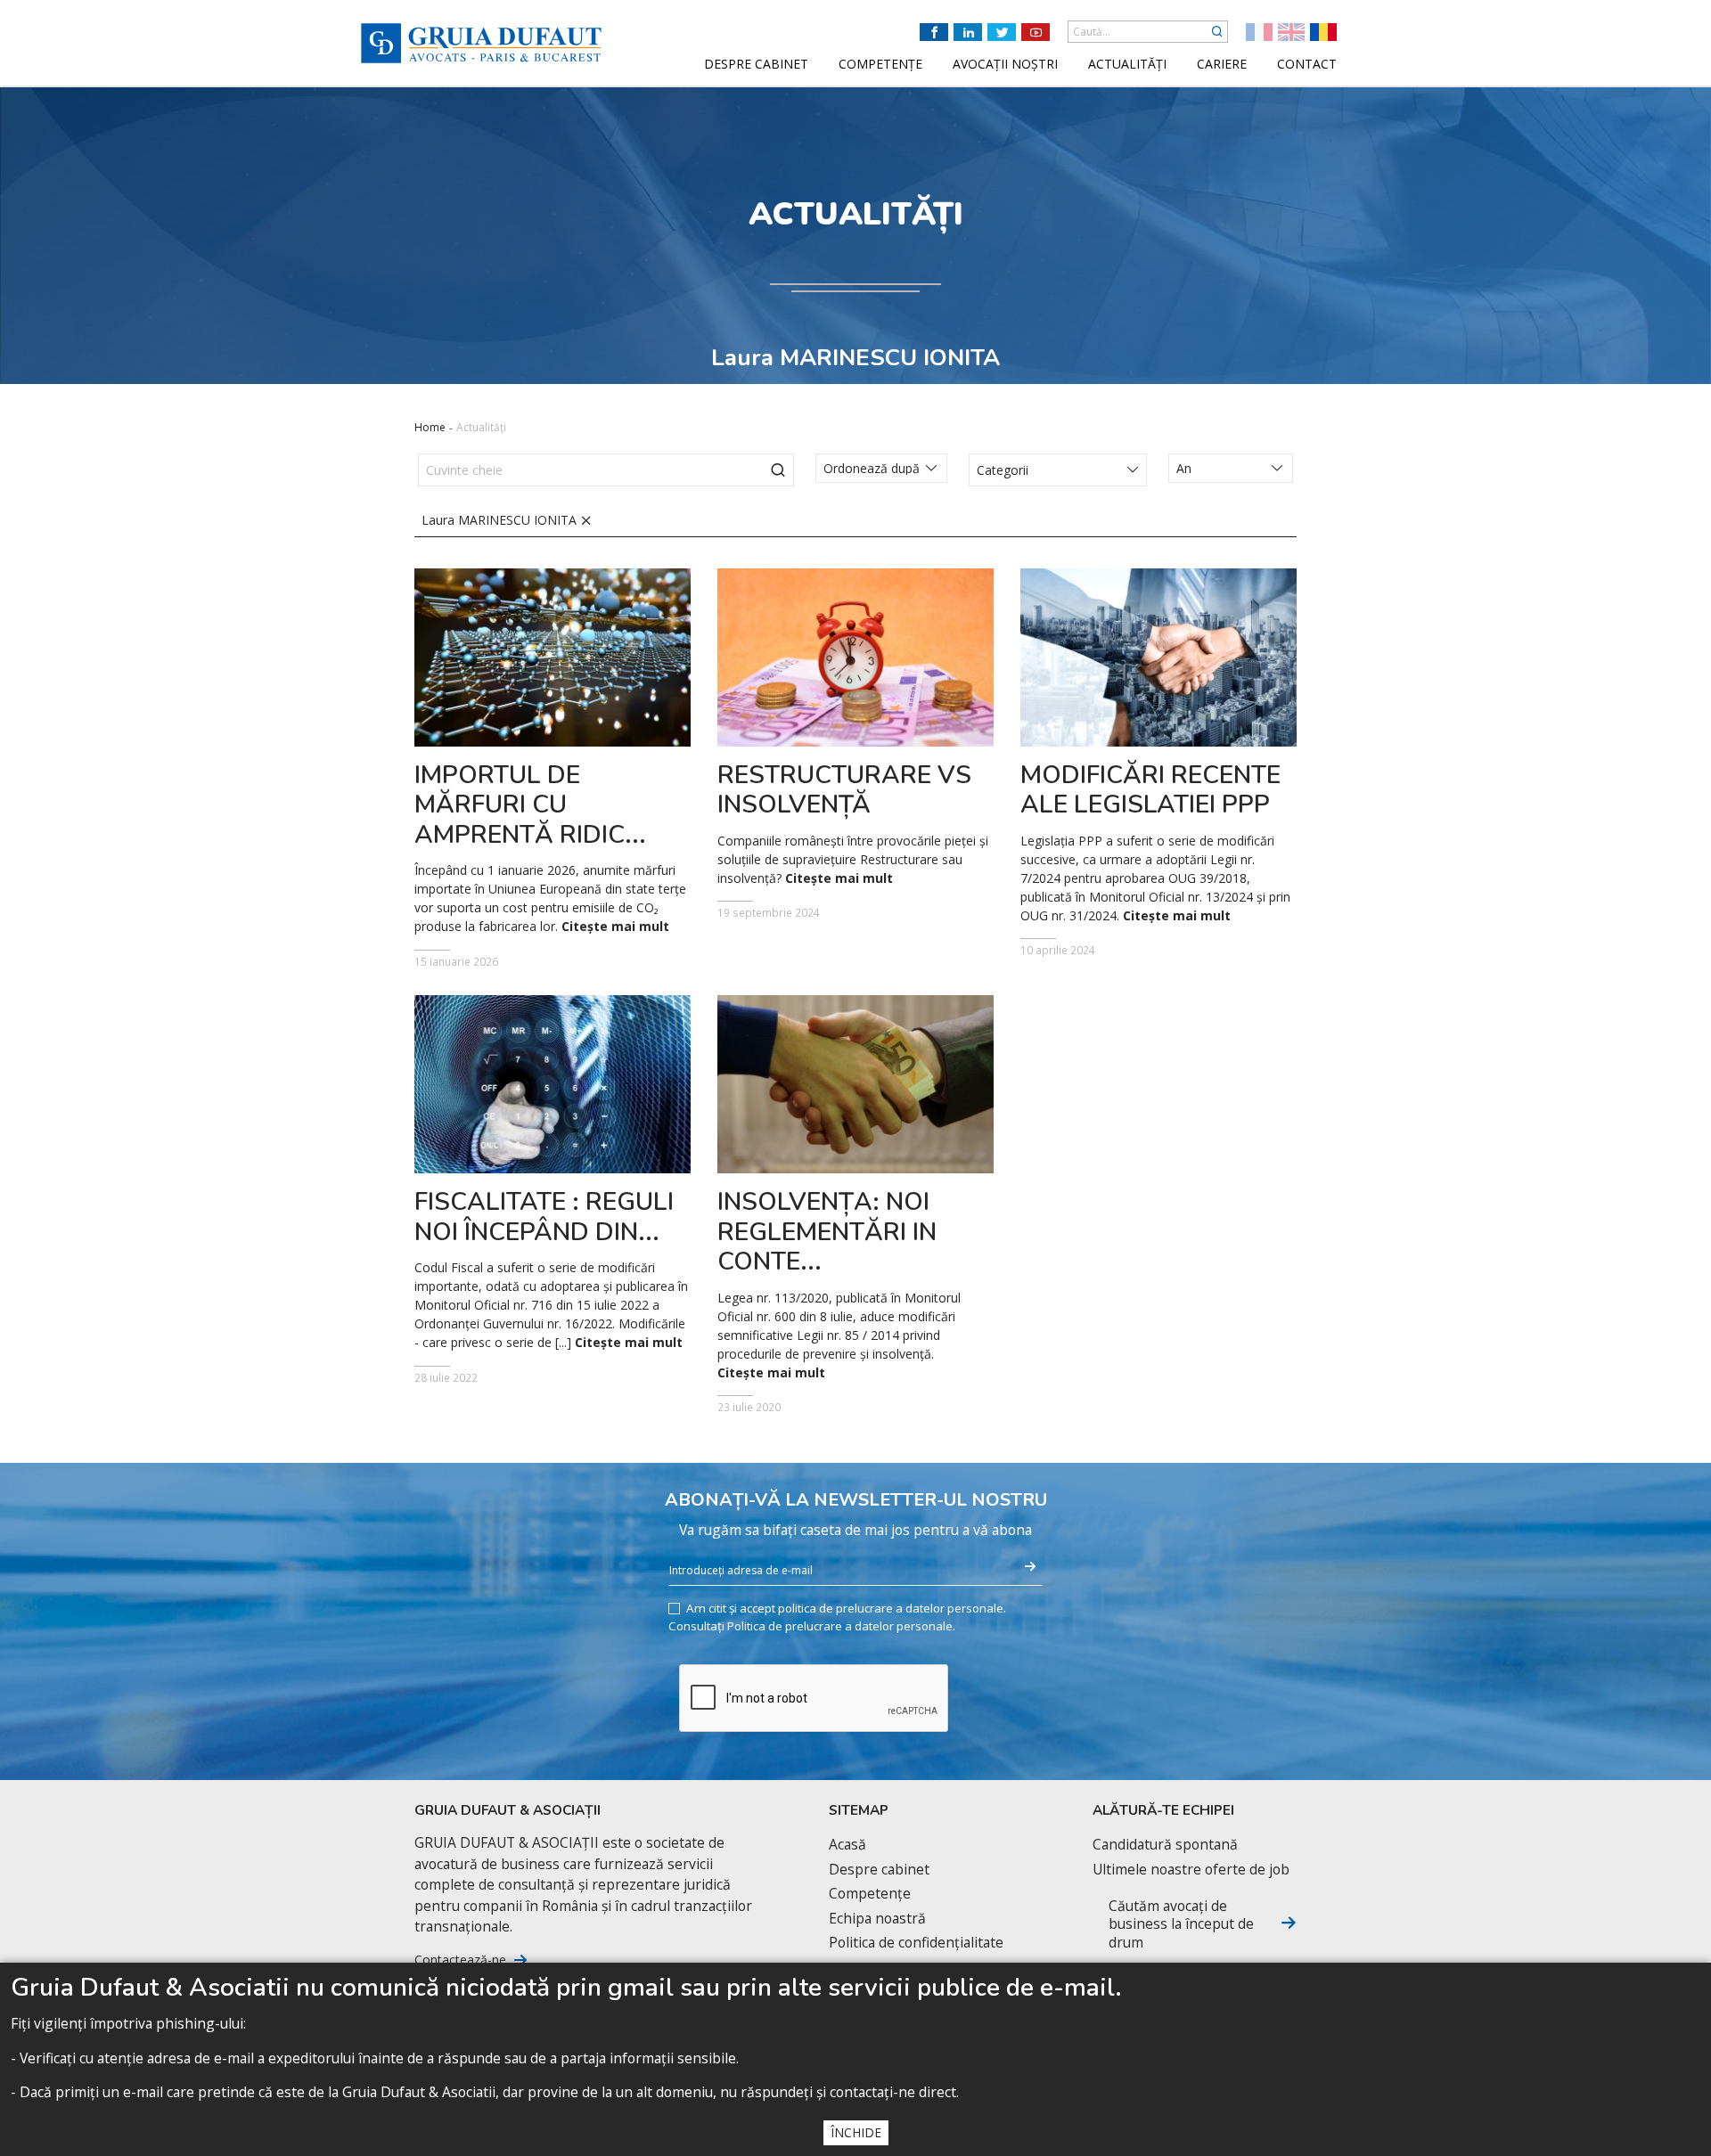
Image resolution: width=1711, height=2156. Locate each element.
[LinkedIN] (968, 32)
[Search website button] (1217, 32)
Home (430, 427)
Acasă (847, 1845)
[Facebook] (934, 32)
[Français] (1259, 32)
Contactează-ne (460, 1960)
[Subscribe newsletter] (1030, 1567)
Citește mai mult (615, 927)
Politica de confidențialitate (916, 1943)
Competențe (870, 1894)
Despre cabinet (879, 1870)
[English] (1291, 32)
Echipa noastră (877, 1919)
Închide (856, 2132)
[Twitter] (1002, 32)
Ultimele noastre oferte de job (1191, 1870)
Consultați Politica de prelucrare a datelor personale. (812, 1626)
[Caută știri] (778, 470)
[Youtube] (1036, 32)
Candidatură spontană (1165, 1845)
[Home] (481, 43)
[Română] (1323, 32)
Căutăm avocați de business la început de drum (1181, 1924)
